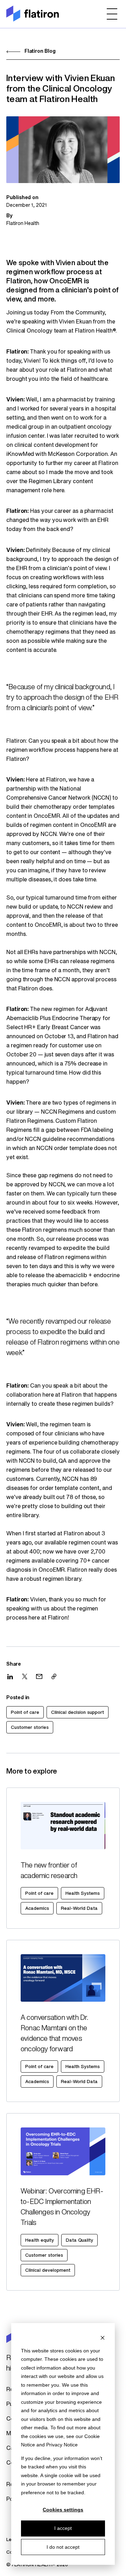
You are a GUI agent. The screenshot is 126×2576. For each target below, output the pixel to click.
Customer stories (30, 1728)
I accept (63, 2528)
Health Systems (83, 1894)
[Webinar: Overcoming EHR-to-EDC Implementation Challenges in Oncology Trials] (63, 2202)
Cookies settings (63, 2510)
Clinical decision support (78, 1713)
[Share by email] (39, 1676)
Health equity (40, 2240)
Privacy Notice (62, 2445)
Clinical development (48, 2271)
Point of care (25, 1713)
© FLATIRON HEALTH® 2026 (37, 2565)
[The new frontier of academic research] (63, 1858)
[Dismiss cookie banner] (103, 2337)
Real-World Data (79, 1909)
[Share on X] (25, 1676)
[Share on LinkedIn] (10, 1677)
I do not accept (63, 2547)
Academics (37, 1909)
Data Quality (79, 2240)
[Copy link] (54, 1676)
